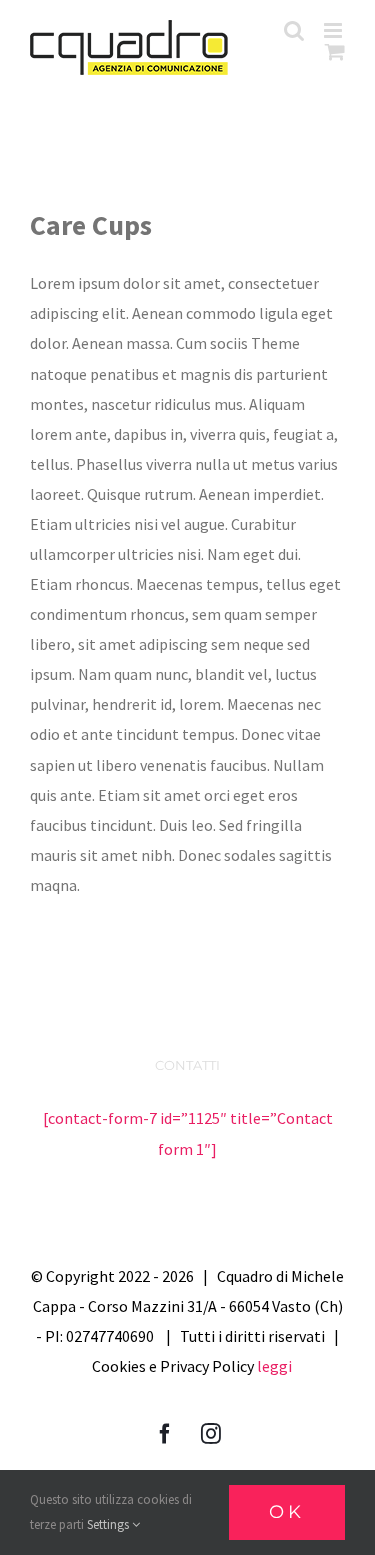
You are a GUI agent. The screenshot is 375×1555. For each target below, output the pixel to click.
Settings (109, 1524)
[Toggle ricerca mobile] (294, 30)
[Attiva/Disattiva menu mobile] (334, 30)
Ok (287, 1512)
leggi (274, 1366)
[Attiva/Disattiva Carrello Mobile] (335, 51)
